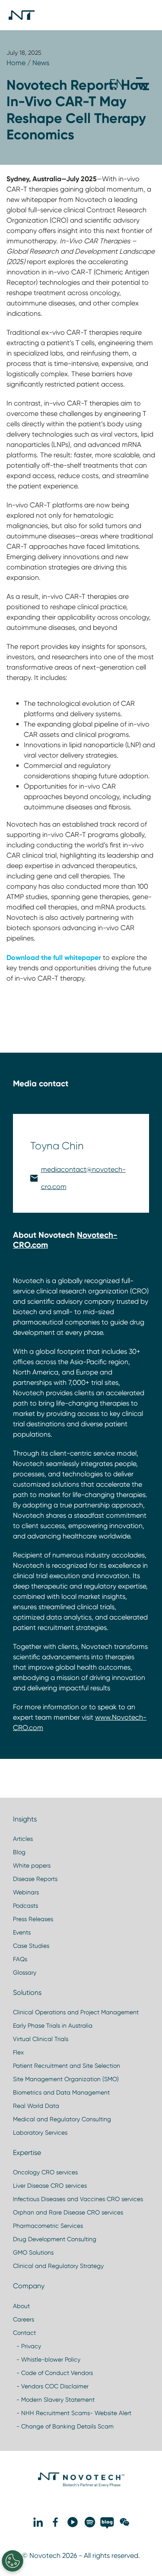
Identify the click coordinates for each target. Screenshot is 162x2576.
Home (16, 63)
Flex (18, 2052)
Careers (24, 2319)
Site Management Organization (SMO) (66, 2079)
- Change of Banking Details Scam (63, 2426)
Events (22, 1932)
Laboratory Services (40, 2133)
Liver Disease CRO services (50, 2186)
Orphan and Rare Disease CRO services (68, 2212)
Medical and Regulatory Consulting (62, 2119)
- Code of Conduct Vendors (53, 2373)
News (41, 63)
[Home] (22, 15)
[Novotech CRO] (81, 2485)
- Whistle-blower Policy (47, 2359)
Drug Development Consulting (55, 2239)
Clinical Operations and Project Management (76, 2012)
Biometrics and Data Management (61, 2092)
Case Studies (31, 1946)
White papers (32, 1865)
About (21, 2306)
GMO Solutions (33, 2252)
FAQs (20, 1959)
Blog (19, 1852)
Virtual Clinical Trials (41, 2039)
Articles (23, 1839)
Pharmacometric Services (48, 2226)
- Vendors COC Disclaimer (51, 2386)
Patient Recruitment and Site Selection (67, 2066)
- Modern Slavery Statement (54, 2400)
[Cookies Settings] (13, 2561)
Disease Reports (35, 1879)
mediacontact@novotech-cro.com (83, 1178)
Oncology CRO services (45, 2172)
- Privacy (27, 2346)
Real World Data (36, 2106)
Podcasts (25, 1906)
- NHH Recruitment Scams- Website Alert (72, 2413)
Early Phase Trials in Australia (53, 2026)
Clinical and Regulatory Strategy (58, 2266)
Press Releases (33, 1919)
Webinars (26, 1892)
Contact (24, 2333)
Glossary (25, 1972)
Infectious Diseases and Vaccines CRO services (78, 2199)
